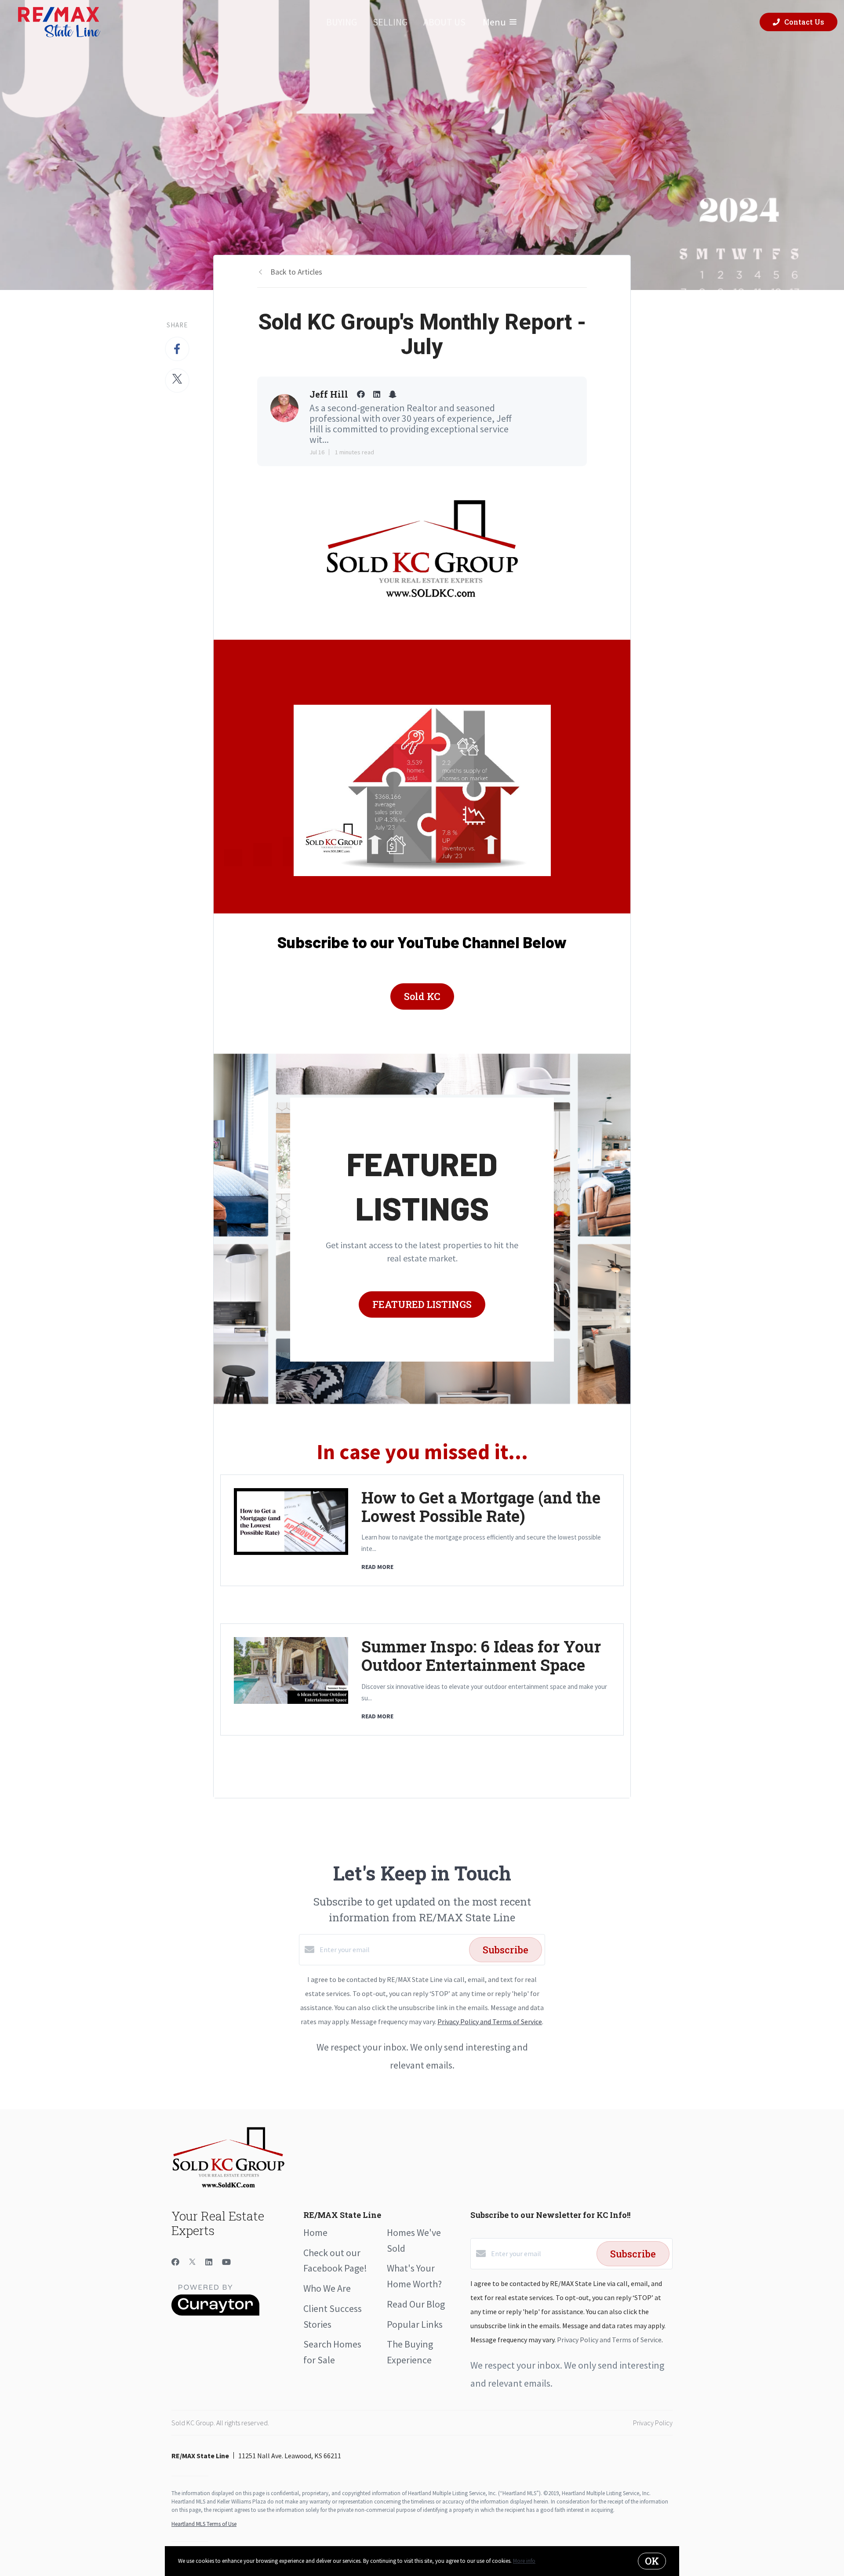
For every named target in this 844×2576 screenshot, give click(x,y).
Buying (342, 22)
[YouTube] (226, 2262)
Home (315, 2232)
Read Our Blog (416, 2304)
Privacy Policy (653, 2423)
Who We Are (327, 2288)
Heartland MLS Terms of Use (204, 2524)
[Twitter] (192, 2262)
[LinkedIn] (209, 2262)
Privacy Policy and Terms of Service (490, 2022)
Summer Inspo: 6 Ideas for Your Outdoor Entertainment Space (481, 1656)
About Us (444, 22)
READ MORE (377, 1567)
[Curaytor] (215, 2313)
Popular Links (415, 2324)
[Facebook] (175, 2262)
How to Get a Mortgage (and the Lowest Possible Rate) (481, 1507)
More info (524, 2561)
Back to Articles (296, 272)
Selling (390, 22)
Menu (494, 22)
